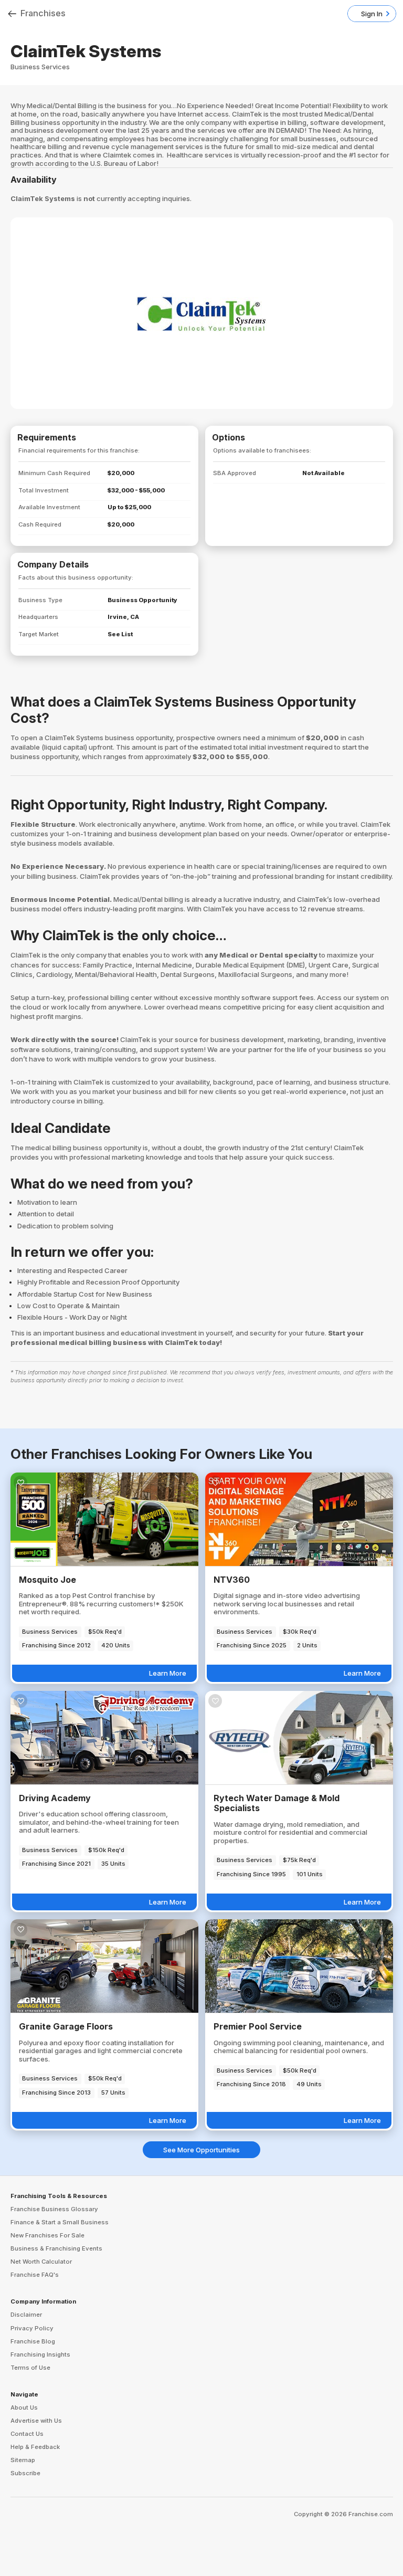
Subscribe (25, 2473)
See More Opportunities (201, 2150)
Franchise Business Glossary (54, 2209)
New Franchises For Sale (47, 2235)
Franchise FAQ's (35, 2275)
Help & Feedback (35, 2447)
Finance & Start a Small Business (60, 2222)
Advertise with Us (36, 2421)
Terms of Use (30, 2368)
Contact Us (27, 2434)
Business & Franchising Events (56, 2248)
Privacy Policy (32, 2328)
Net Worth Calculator (41, 2262)
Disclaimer (26, 2315)
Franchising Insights (40, 2354)
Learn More (168, 1673)
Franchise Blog (33, 2341)
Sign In (372, 14)
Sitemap (23, 2460)
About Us (24, 2407)
